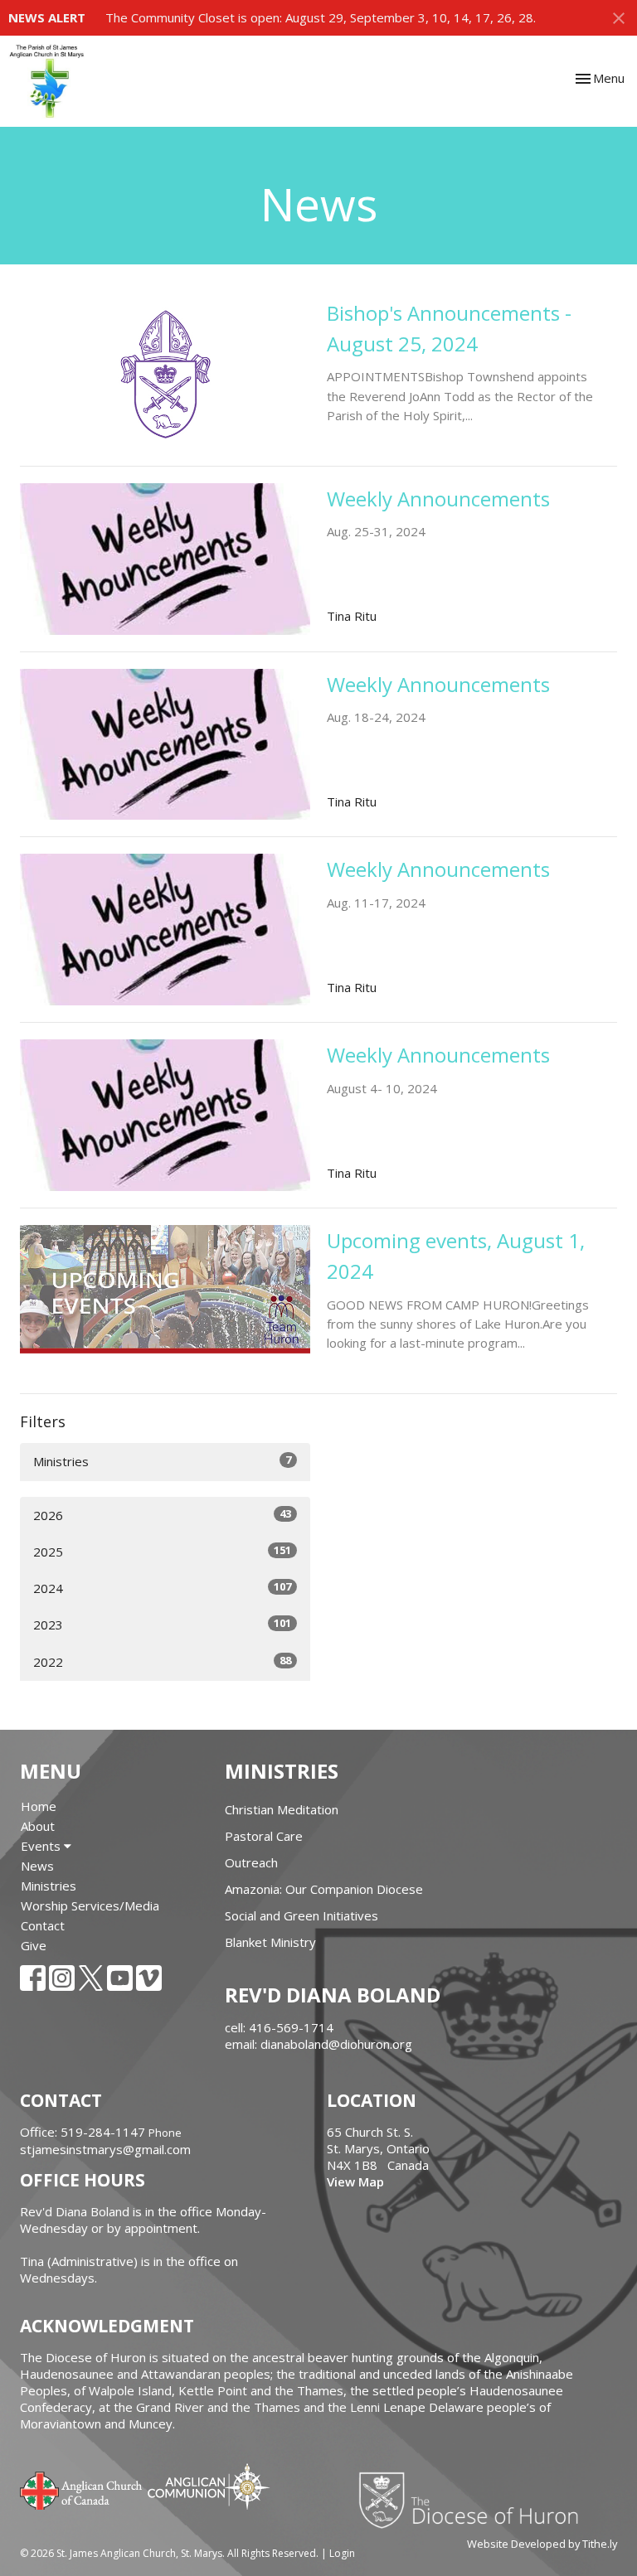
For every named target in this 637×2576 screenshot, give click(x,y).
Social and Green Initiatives (301, 1915)
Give (34, 1945)
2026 (162, 1515)
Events (42, 1846)
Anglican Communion (209, 2486)
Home (39, 1806)
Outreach (251, 1862)
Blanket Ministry (270, 1942)
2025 (162, 1551)
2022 (162, 1661)
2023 (162, 1624)
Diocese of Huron (475, 2500)
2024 (162, 1588)
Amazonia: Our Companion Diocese (324, 1889)
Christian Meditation (282, 1809)
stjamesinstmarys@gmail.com (105, 2149)
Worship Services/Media (90, 1905)
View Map (355, 2181)
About (38, 1826)
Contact (43, 1925)
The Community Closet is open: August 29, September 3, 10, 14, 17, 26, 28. (321, 17)
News (37, 1866)
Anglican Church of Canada (82, 2489)
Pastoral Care (264, 1836)
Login (342, 2553)
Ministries (162, 1461)
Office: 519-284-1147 (83, 2132)
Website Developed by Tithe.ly (542, 2544)
